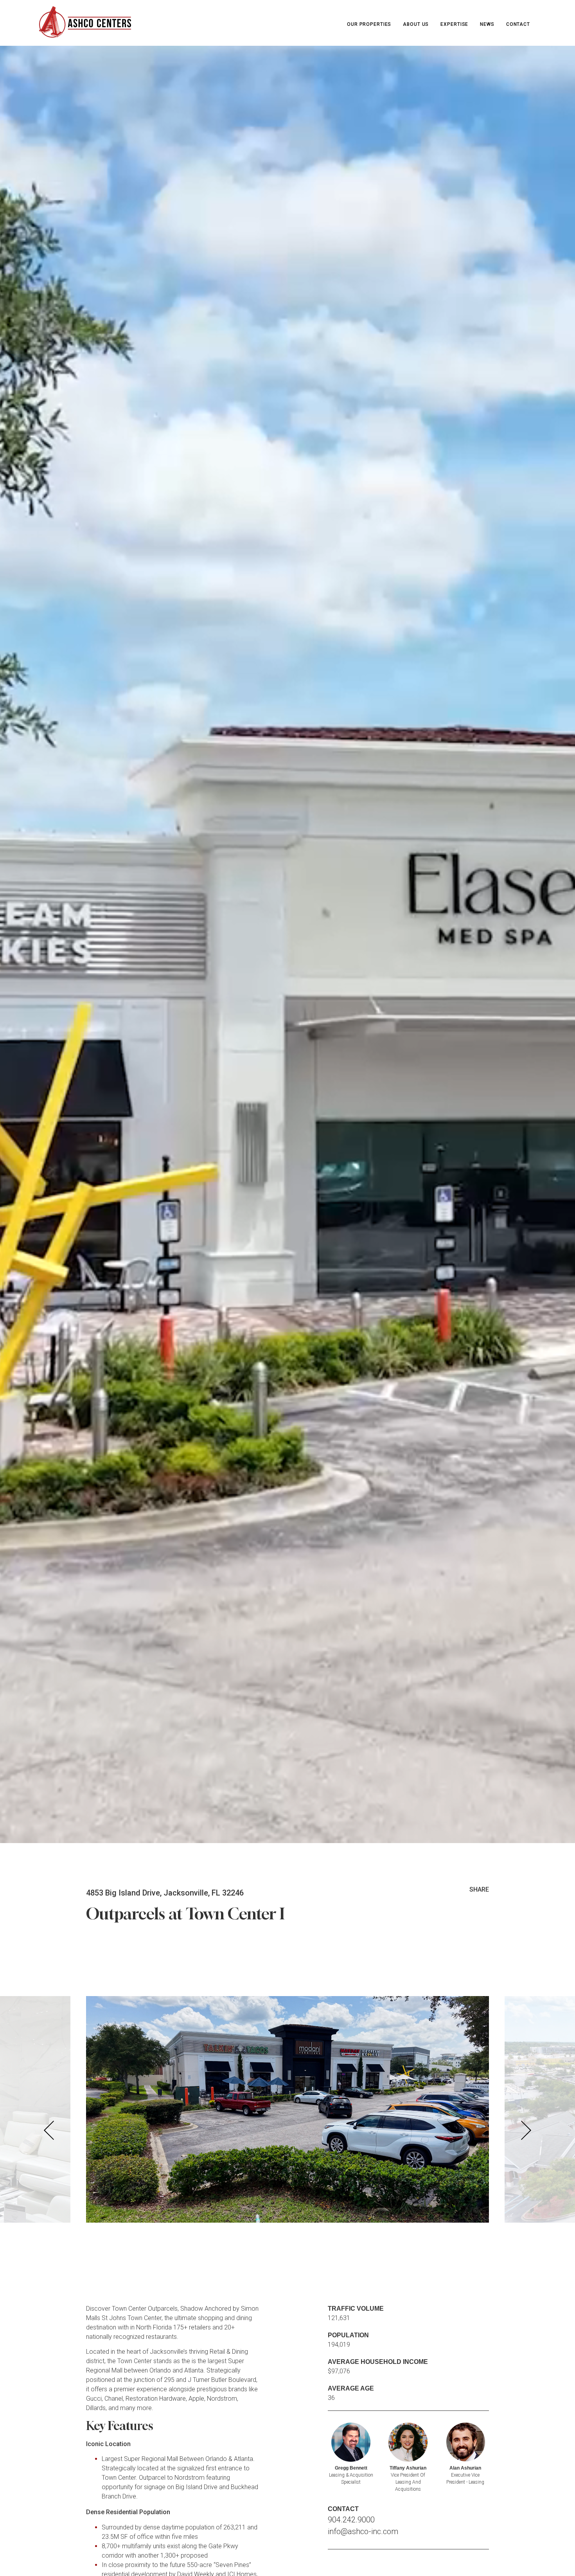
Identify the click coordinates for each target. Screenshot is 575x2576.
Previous (49, 2130)
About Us (416, 24)
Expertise (454, 24)
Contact (518, 24)
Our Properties (369, 24)
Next (526, 2130)
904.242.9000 (351, 2520)
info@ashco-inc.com (363, 2531)
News (487, 24)
